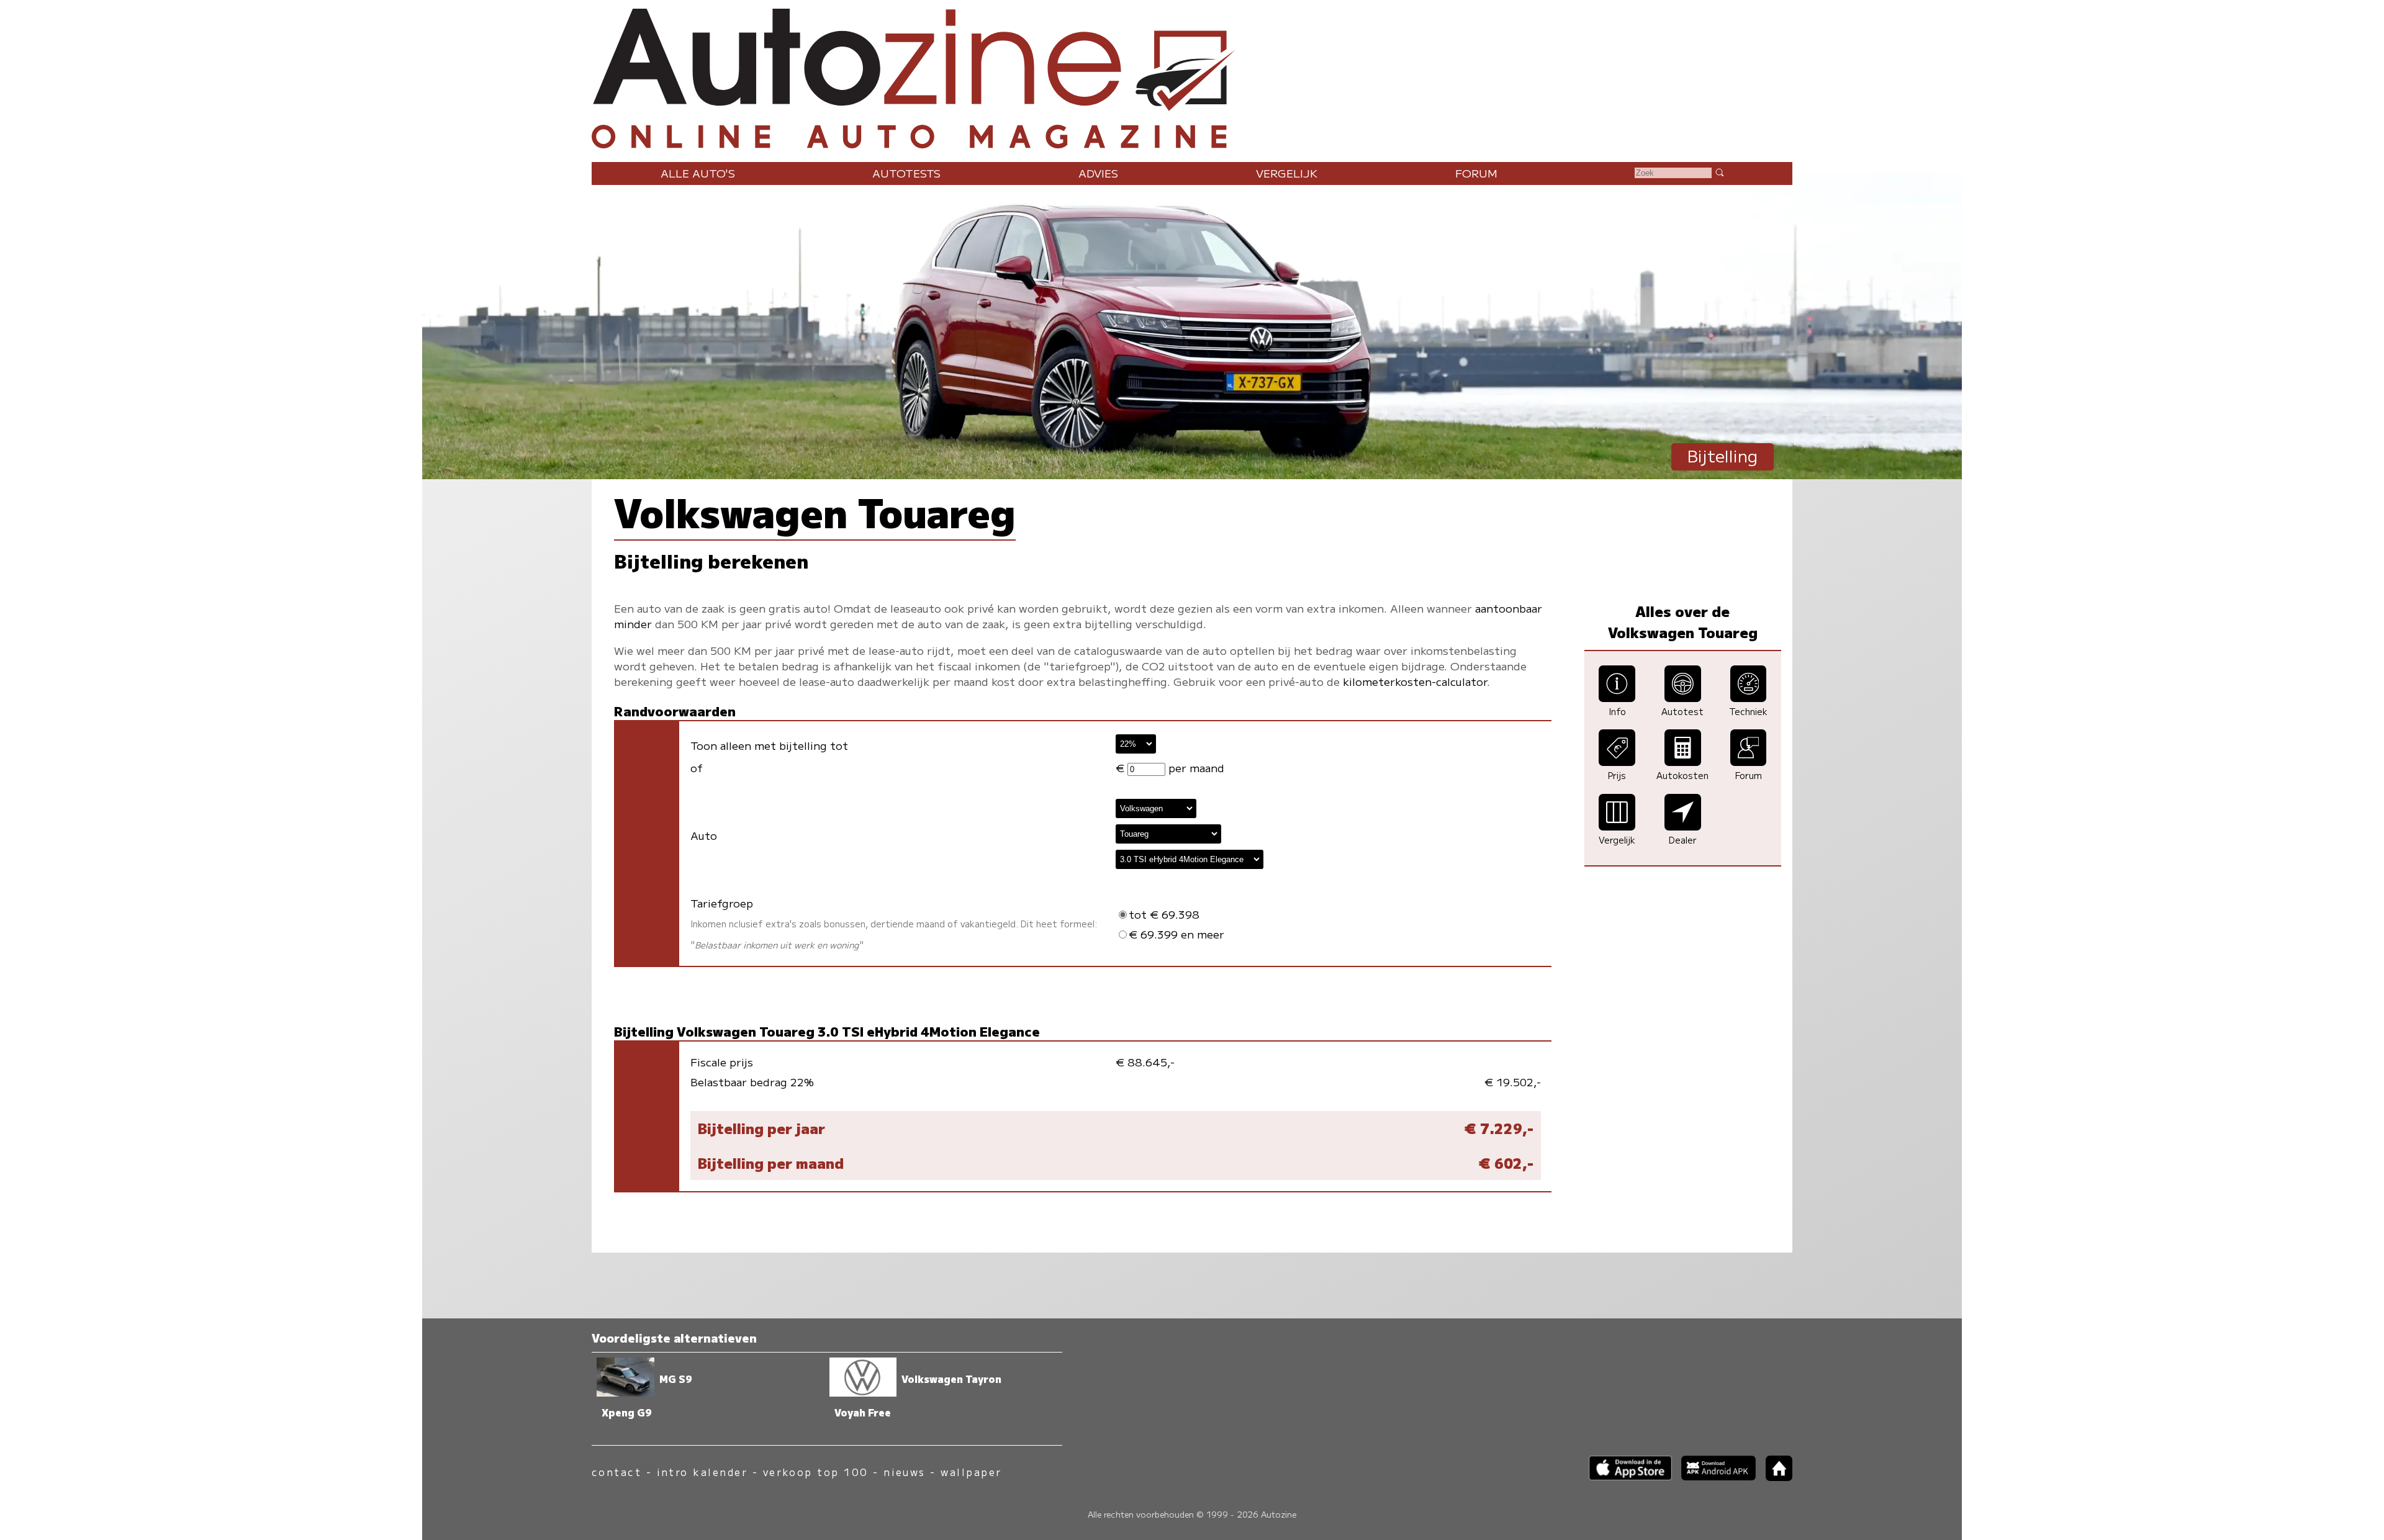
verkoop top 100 (816, 1472)
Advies (1098, 173)
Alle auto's (698, 173)
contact (616, 1472)
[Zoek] (1719, 172)
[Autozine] (1192, 76)
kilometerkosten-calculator (1415, 681)
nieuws (905, 1472)
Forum (1476, 173)
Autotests (906, 173)
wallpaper (971, 1472)
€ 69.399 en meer (1176, 934)
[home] (1774, 1477)
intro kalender (702, 1472)
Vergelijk (1287, 173)
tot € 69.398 (1164, 914)
